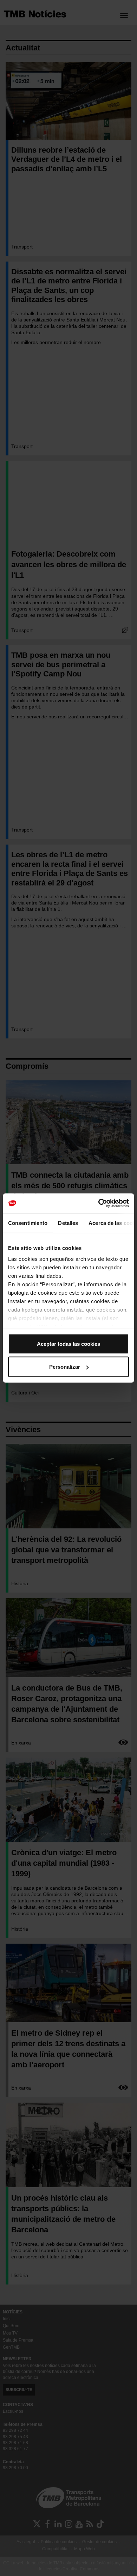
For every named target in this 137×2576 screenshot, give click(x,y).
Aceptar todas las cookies (68, 1344)
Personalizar (65, 1367)
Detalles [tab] (68, 1223)
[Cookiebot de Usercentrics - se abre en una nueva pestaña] (99, 1203)
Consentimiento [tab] (28, 1223)
